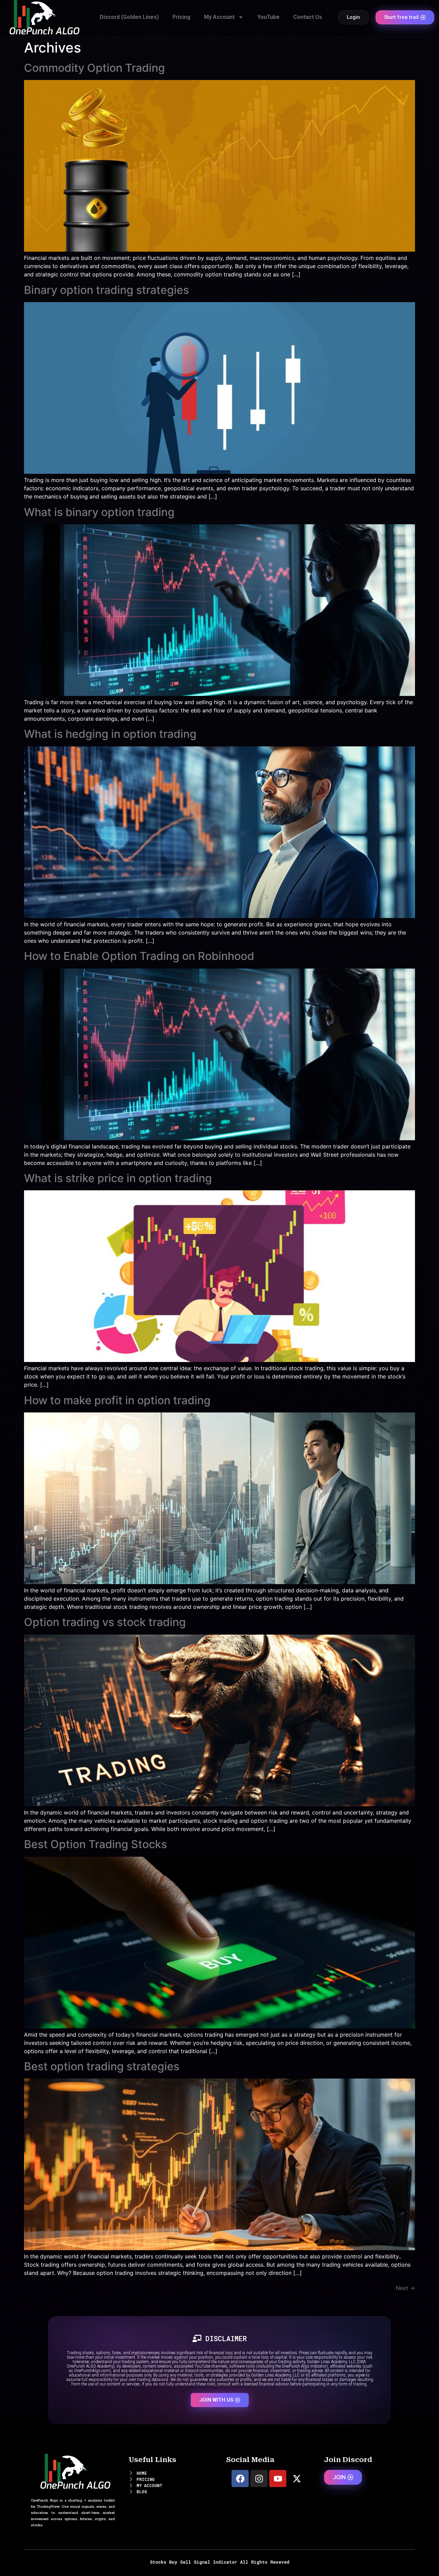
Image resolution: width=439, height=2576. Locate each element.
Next (405, 2288)
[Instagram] (259, 2478)
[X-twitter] (297, 2478)
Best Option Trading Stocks (96, 1844)
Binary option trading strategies (106, 290)
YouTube (268, 17)
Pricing (181, 17)
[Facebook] (240, 2478)
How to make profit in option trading (117, 1400)
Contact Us (308, 17)
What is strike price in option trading (118, 1178)
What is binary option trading (99, 512)
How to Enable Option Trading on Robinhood (139, 956)
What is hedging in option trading (110, 734)
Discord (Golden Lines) (129, 17)
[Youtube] (278, 2478)
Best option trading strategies (102, 2066)
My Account (219, 17)
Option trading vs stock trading (105, 1622)
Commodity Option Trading (94, 68)
